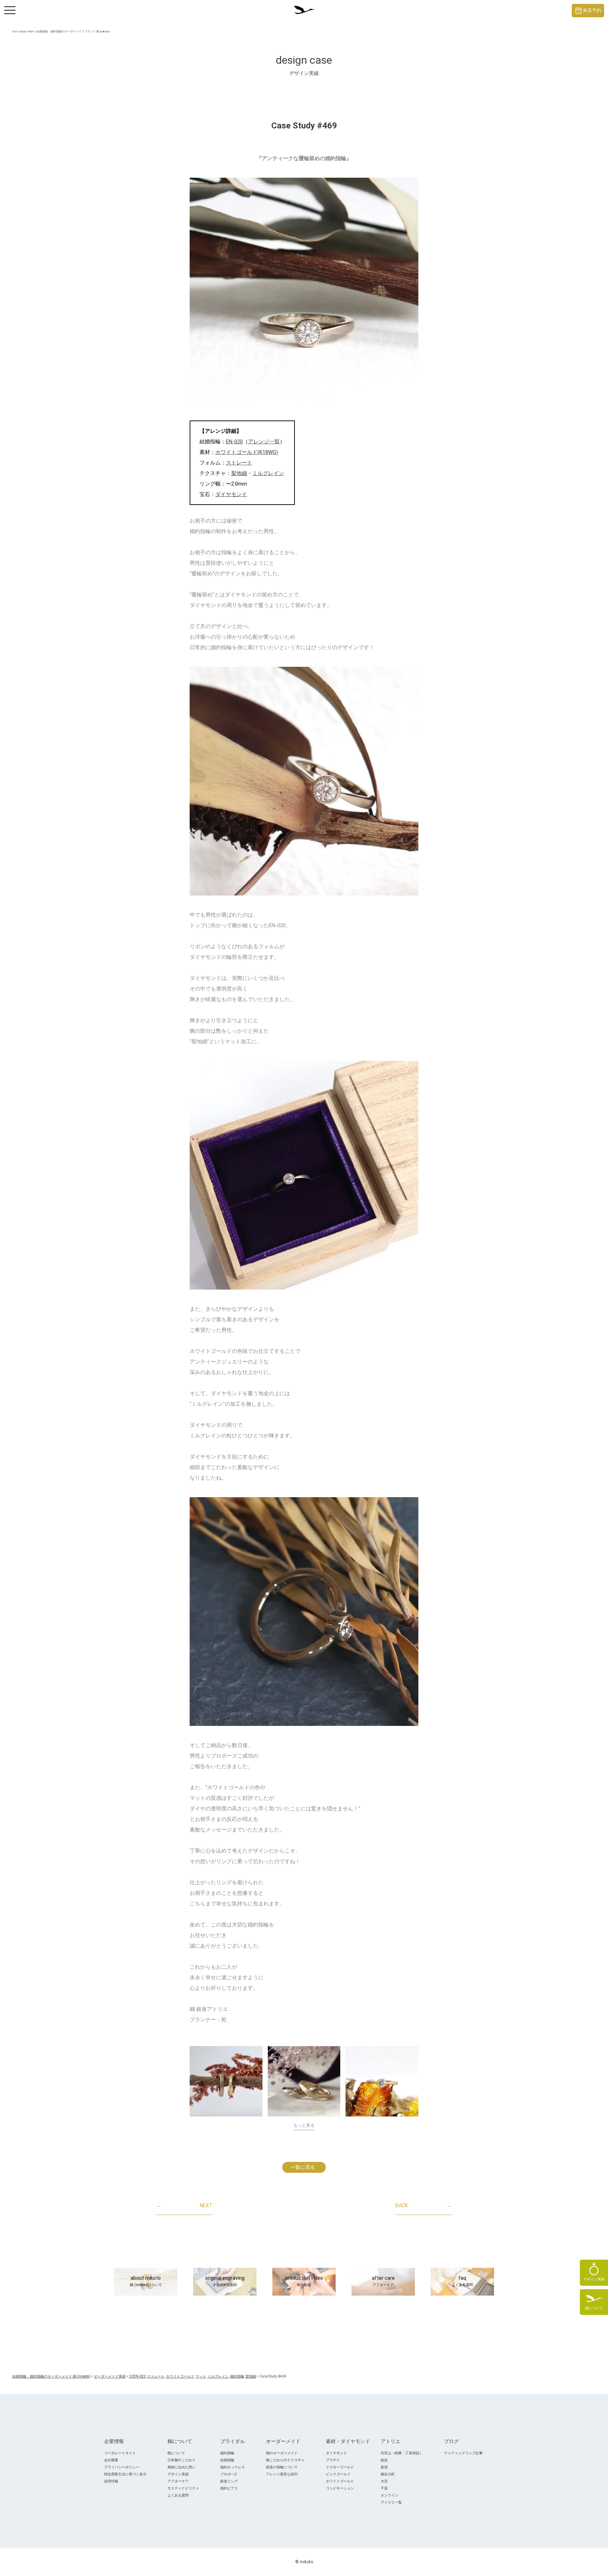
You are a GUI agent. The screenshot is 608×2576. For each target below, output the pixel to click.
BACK (424, 2205)
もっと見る (304, 2125)
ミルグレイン (268, 473)
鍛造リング (229, 2481)
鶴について (176, 2453)
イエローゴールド (340, 2467)
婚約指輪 (227, 2453)
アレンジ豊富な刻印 (282, 2474)
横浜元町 (388, 2474)
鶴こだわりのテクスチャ (285, 2460)
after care (383, 2281)
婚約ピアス (229, 2488)
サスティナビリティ (183, 2488)
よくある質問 (178, 2495)
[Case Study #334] (304, 2081)
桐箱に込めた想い (182, 2467)
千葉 (384, 2488)
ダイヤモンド (231, 494)
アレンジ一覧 (264, 442)
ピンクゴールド (338, 2474)
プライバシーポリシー (122, 2467)
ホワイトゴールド (340, 2481)
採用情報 (111, 2481)
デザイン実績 (178, 2474)
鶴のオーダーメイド (282, 2453)
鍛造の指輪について (282, 2467)
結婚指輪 (227, 2460)
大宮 (384, 2481)
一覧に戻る (303, 2167)
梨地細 (239, 473)
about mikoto (146, 2281)
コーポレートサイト (120, 2453)
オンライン (389, 2495)
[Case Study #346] (226, 2081)
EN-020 (234, 442)
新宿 (384, 2467)
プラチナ (333, 2460)
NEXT (184, 2205)
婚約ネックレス (233, 2467)
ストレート (239, 463)
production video (304, 2281)
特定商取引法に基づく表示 (125, 2474)
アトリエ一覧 (391, 2502)
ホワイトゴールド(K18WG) (247, 452)
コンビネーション (340, 2488)
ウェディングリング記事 (463, 2453)
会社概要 (111, 2460)
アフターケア (178, 2481)
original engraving (225, 2281)
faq (462, 2281)
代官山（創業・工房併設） (402, 2453)
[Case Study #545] (382, 2081)
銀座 (384, 2460)
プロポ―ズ (229, 2474)
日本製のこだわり (182, 2460)
